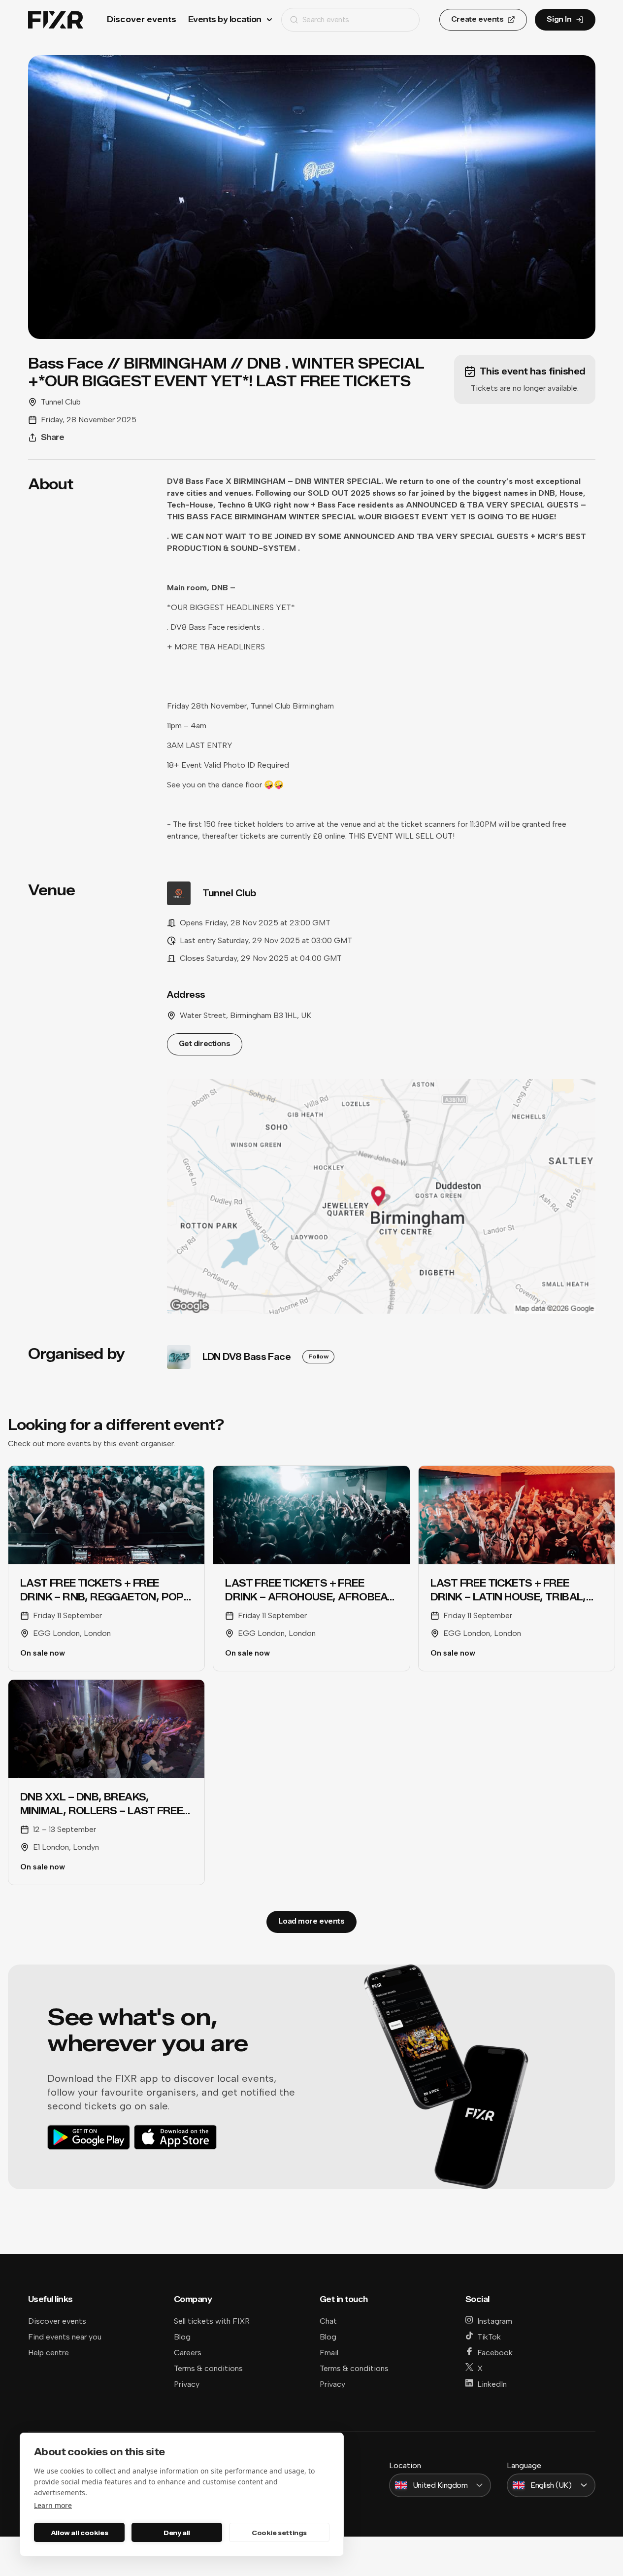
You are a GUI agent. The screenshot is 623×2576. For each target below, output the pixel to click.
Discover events (142, 19)
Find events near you (65, 2337)
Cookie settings (279, 2533)
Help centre (49, 2353)
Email (329, 2353)
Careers (188, 2353)
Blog (182, 2337)
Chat (328, 2321)
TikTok (489, 2337)
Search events (326, 19)
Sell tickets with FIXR (212, 2321)
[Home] (56, 20)
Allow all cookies (79, 2533)
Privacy (187, 2384)
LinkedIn (492, 2384)
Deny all (177, 2533)
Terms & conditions (208, 2368)
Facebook (495, 2353)
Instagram (495, 2321)
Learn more (53, 2505)
